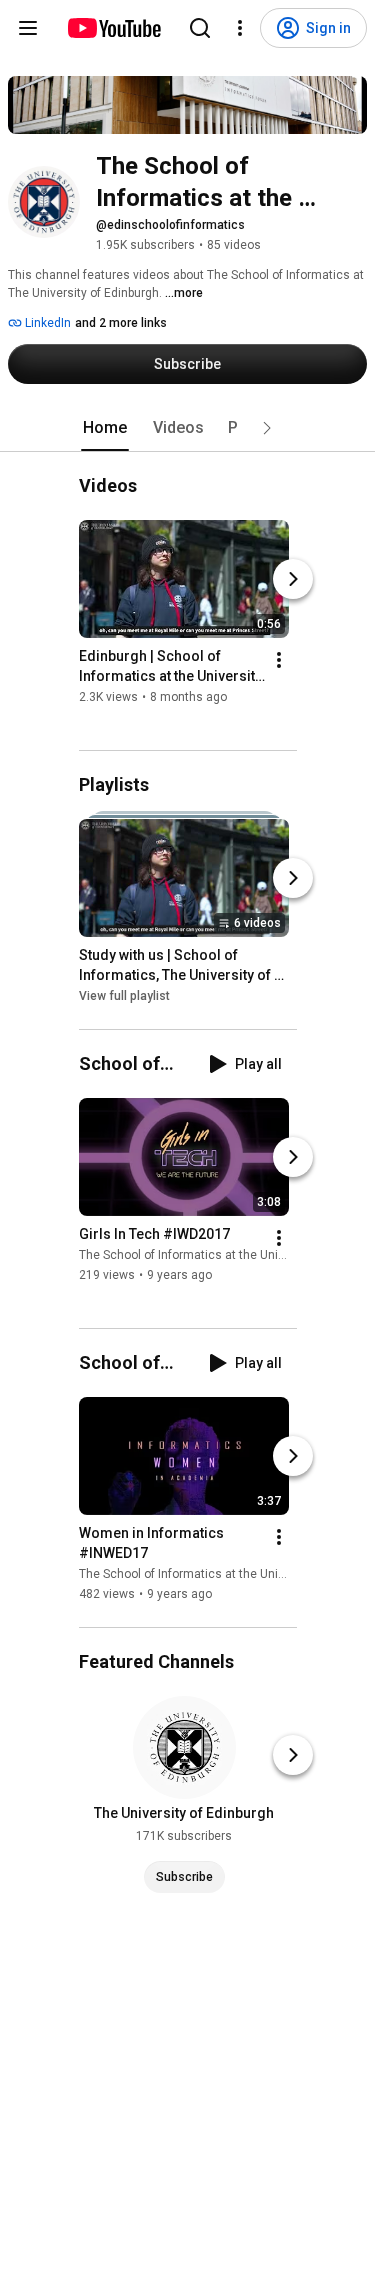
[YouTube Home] (113, 28)
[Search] (200, 28)
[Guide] (28, 28)
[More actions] (279, 660)
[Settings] (240, 28)
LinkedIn (46, 323)
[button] (267, 428)
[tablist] (188, 428)
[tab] (105, 428)
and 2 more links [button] (121, 323)
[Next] (293, 579)
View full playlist (124, 996)
